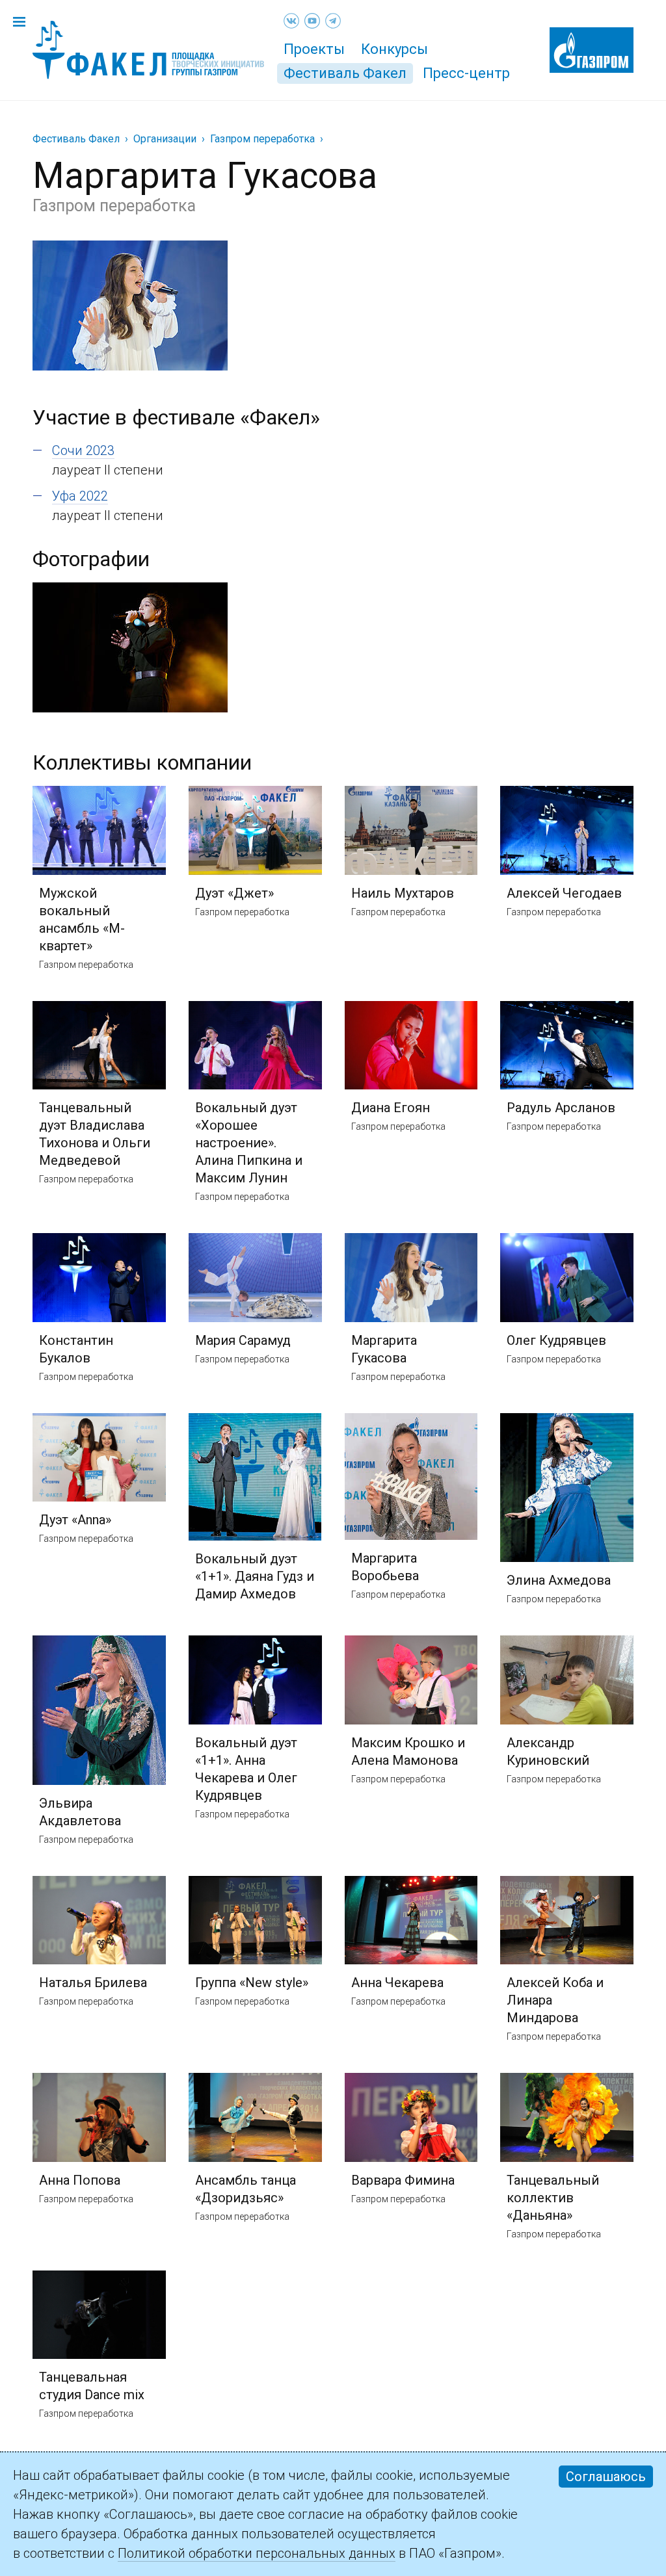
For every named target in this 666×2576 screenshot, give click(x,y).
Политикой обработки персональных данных (257, 2553)
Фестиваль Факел (345, 73)
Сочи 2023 (83, 450)
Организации (165, 139)
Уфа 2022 (80, 496)
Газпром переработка (262, 139)
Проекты (314, 49)
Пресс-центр (466, 73)
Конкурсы (394, 49)
